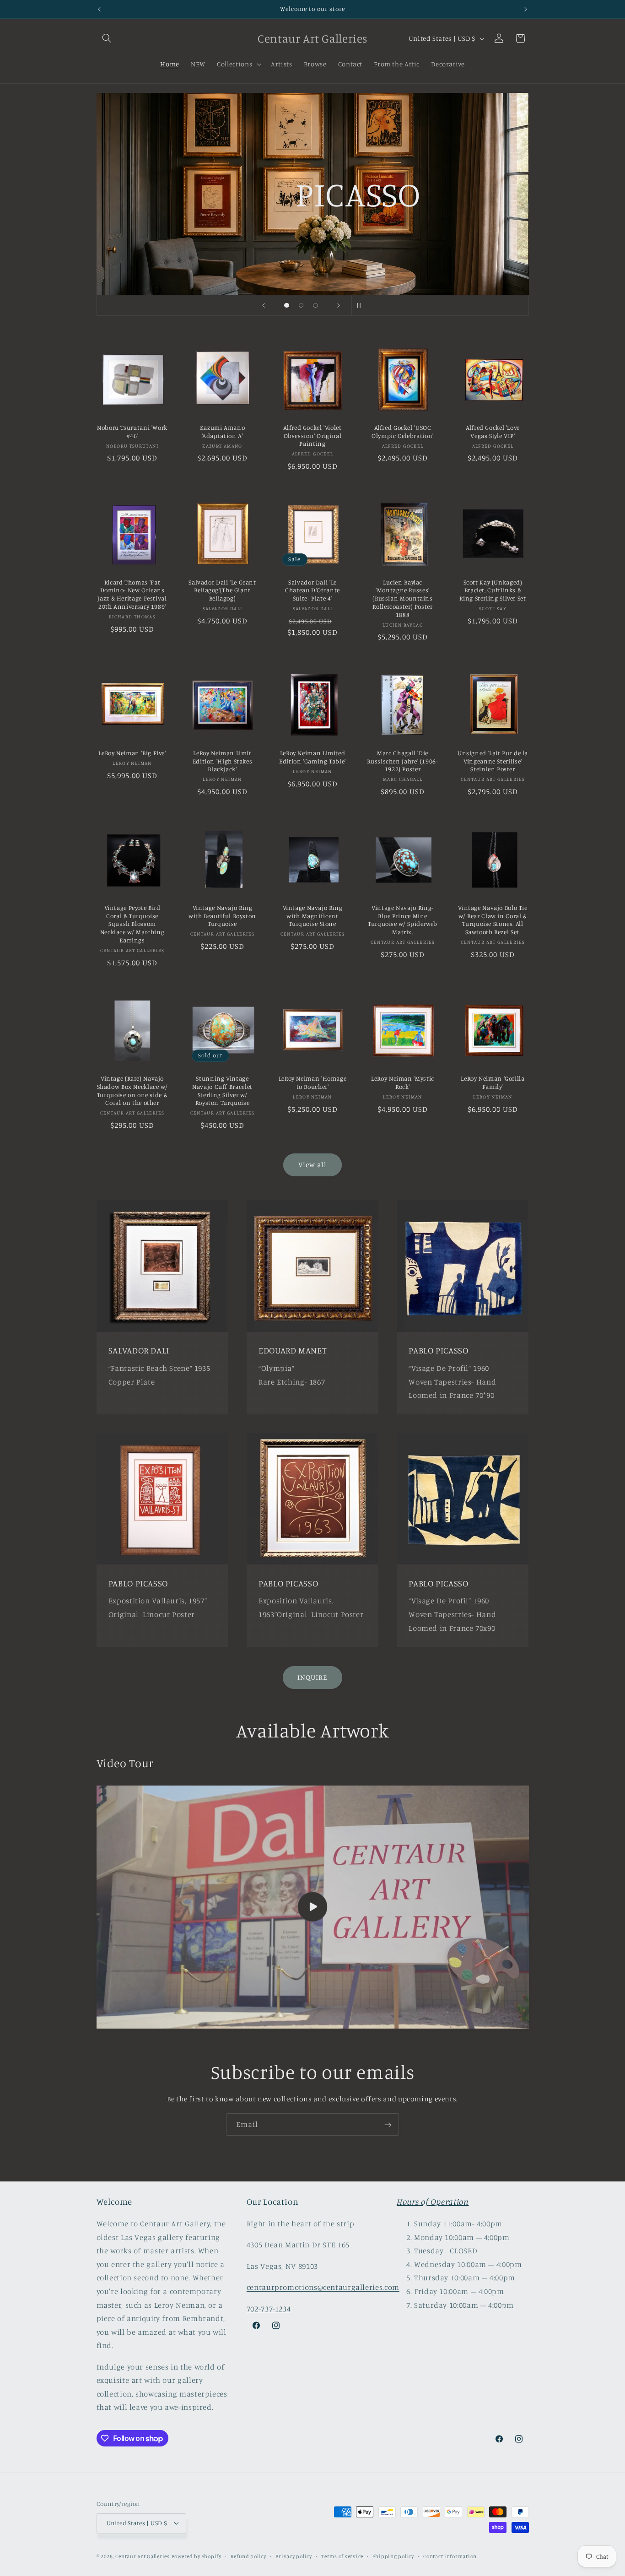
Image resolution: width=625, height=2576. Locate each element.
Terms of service (342, 2556)
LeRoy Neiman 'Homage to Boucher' (313, 1082)
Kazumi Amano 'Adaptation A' (223, 432)
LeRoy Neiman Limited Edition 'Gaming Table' (312, 757)
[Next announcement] (526, 9)
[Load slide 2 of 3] (301, 305)
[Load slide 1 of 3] (287, 305)
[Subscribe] (388, 2124)
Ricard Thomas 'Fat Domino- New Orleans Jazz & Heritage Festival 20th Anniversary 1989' (132, 594)
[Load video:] (313, 1907)
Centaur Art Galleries (142, 2556)
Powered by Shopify (197, 2556)
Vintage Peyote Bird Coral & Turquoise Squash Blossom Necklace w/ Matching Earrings (132, 924)
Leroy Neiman (396, 239)
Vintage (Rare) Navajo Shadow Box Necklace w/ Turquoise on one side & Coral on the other (132, 1090)
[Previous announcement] (99, 9)
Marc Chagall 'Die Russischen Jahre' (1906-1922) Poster (402, 761)
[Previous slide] (264, 305)
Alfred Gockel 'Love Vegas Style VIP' (493, 432)
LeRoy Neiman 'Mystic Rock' (403, 1082)
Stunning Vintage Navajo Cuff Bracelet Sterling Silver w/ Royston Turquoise (222, 1090)
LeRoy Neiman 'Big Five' (132, 753)
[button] (107, 38)
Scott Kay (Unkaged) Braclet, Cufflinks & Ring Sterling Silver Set (493, 590)
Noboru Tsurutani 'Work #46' (132, 432)
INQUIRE (312, 1677)
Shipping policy (393, 2556)
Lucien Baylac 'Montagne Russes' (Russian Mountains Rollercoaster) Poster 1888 (402, 598)
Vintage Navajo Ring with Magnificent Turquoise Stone (313, 916)
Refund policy (248, 2556)
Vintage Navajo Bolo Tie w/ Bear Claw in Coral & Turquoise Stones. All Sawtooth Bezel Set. (493, 920)
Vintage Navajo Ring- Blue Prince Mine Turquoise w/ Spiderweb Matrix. (403, 920)
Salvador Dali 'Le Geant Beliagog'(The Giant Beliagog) (222, 590)
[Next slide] (339, 305)
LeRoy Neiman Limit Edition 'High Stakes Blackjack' (223, 761)
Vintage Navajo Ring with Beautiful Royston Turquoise (222, 916)
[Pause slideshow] (361, 305)
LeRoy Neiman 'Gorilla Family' (493, 1082)
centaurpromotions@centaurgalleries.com (323, 2287)
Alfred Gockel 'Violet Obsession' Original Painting (312, 436)
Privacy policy (294, 2556)
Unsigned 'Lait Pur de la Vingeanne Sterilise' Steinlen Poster (493, 761)
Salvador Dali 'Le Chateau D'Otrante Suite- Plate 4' (312, 590)
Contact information (450, 2556)
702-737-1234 (269, 2309)
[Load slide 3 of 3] (316, 305)
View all (312, 1165)
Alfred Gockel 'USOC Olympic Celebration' (403, 432)
